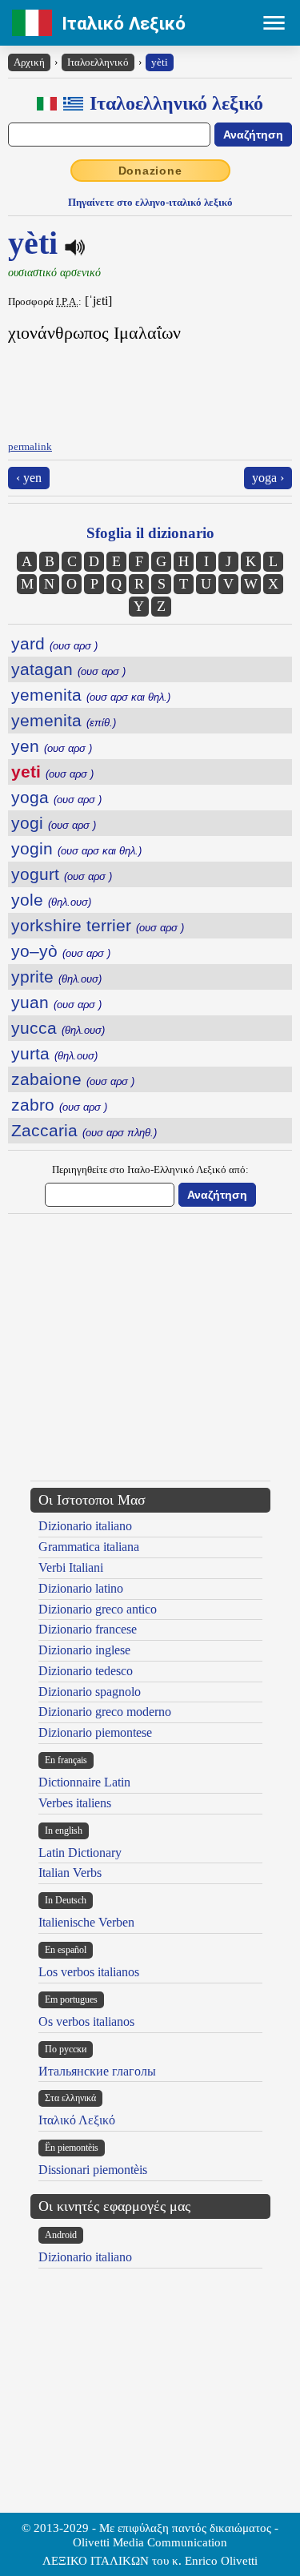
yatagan (68, 669)
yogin (76, 848)
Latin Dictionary (80, 1853)
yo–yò (61, 951)
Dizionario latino (81, 1588)
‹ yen (29, 478)
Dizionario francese (88, 1629)
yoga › (268, 478)
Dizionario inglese (84, 1650)
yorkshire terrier (98, 925)
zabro (59, 1105)
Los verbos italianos (89, 1972)
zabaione (73, 1079)
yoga (56, 797)
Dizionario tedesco (86, 1671)
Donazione (150, 171)
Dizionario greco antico (98, 1609)
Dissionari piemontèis (93, 2170)
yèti (160, 62)
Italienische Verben (86, 1922)
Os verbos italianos (86, 2021)
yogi (54, 823)
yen (52, 746)
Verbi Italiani (71, 1567)
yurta (54, 1053)
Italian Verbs (70, 1873)
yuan (56, 1002)
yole (51, 900)
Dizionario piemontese (95, 1732)
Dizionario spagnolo (90, 1692)
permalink (30, 446)
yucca (58, 1028)
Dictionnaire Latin (84, 1782)
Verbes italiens (75, 1803)
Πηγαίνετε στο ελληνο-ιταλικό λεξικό (150, 202)
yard (54, 643)
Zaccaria (84, 1130)
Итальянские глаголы (97, 2071)
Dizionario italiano (85, 1526)
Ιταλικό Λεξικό (124, 23)
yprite (56, 977)
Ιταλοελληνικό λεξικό (176, 103)
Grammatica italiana (89, 1547)
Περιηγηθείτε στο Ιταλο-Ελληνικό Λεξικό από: (150, 1169)
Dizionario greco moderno (105, 1712)
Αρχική (29, 62)
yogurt (62, 874)
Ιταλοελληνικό (98, 62)
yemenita (91, 695)
